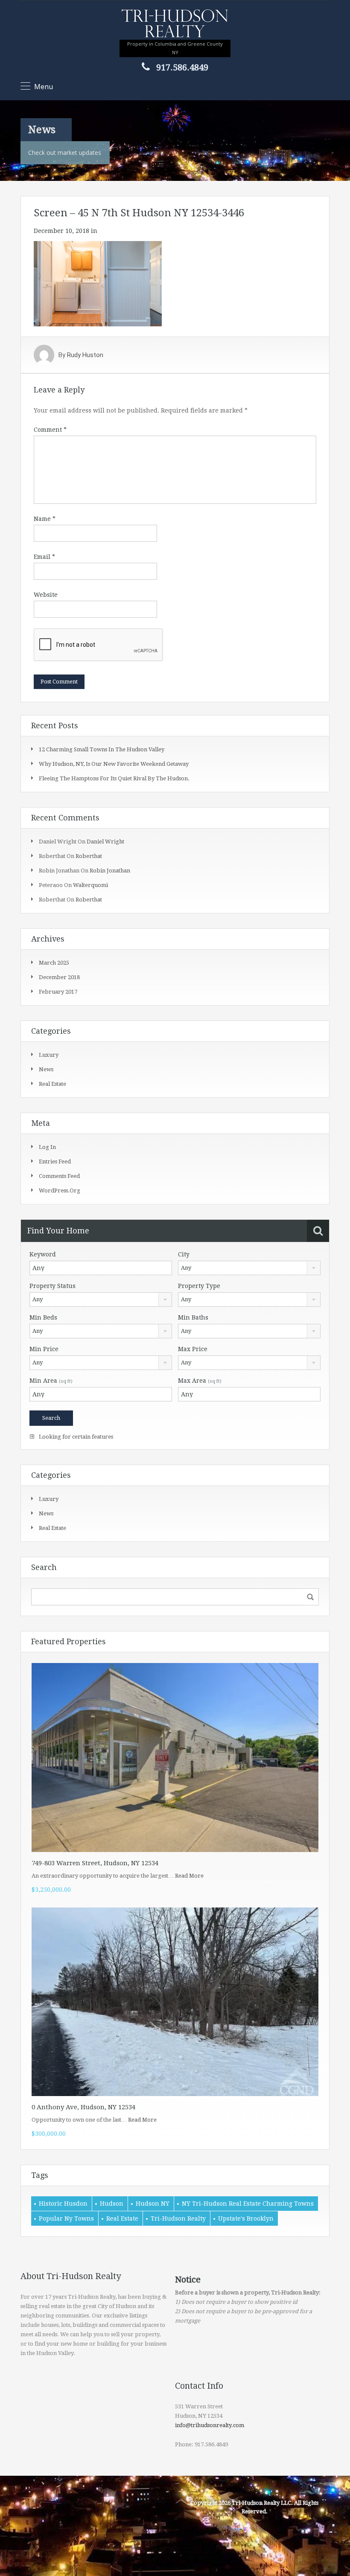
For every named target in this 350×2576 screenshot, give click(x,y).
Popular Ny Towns (66, 2218)
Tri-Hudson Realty (178, 2218)
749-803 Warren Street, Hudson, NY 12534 (95, 1863)
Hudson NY (153, 2204)
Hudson (112, 2204)
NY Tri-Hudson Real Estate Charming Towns (248, 2204)
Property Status (52, 1286)
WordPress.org (60, 1191)
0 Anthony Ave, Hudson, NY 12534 (83, 2107)
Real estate (52, 1084)
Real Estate (122, 2218)
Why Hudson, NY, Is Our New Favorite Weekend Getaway (114, 764)
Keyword (43, 1254)
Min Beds (43, 1317)
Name (45, 519)
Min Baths (193, 1317)
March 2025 (54, 963)
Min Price (44, 1349)
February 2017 (58, 992)
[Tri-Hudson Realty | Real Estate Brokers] (175, 24)
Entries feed (55, 1162)
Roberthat (89, 856)
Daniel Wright (105, 842)
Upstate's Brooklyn (246, 2218)
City (184, 1254)
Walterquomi (90, 885)
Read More (189, 1876)
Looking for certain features (75, 1437)
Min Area (51, 1381)
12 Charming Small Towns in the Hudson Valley (102, 749)
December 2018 (59, 977)
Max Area (200, 1381)
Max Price (193, 1349)
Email (44, 557)
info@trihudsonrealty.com (210, 2425)
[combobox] (249, 1268)
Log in (47, 1147)
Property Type (199, 1286)
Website (46, 595)
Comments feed (59, 1176)
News (46, 1069)
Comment (50, 430)
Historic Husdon (63, 2204)
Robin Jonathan (110, 871)
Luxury (49, 1055)
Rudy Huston (85, 355)
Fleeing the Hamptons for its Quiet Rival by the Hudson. (114, 778)
